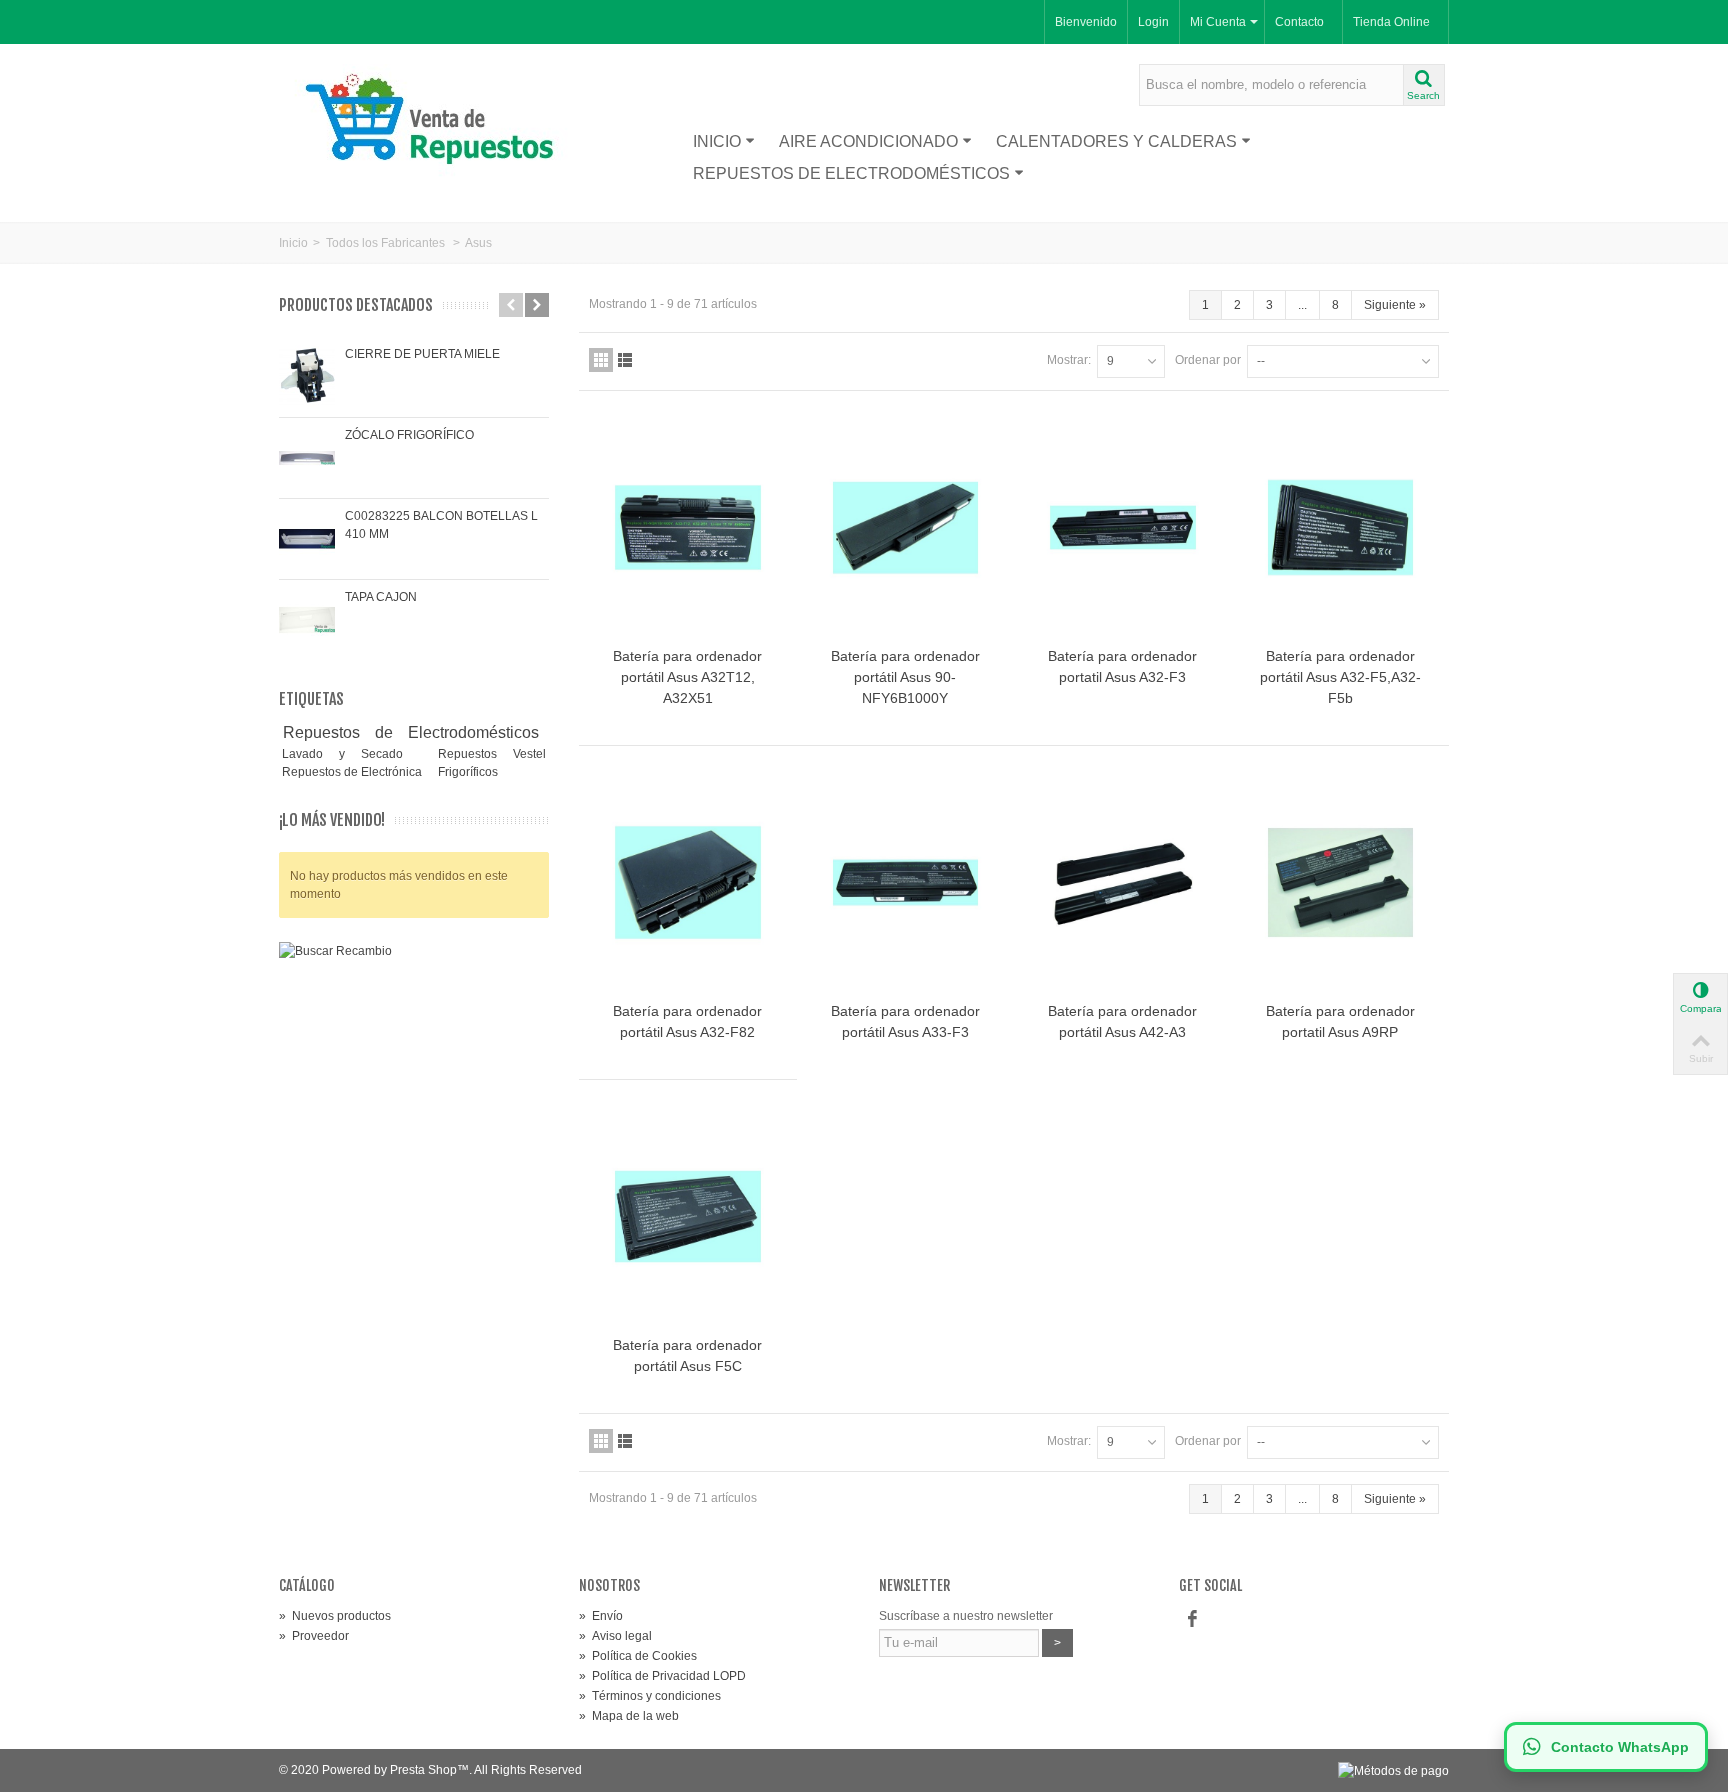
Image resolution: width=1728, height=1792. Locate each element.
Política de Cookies (638, 1656)
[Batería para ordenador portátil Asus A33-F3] (906, 882)
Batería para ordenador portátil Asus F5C (687, 1355)
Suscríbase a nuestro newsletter (966, 1616)
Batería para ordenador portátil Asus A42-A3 (1122, 1021)
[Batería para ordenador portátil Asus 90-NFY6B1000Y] (906, 527)
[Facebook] (1192, 1620)
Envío (601, 1616)
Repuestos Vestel (492, 754)
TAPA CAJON (381, 597)
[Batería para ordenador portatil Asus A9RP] (1341, 882)
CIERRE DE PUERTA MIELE (422, 354)
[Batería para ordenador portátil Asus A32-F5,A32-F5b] (1341, 527)
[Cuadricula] (601, 360)
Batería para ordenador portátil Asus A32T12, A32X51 (687, 677)
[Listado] (625, 360)
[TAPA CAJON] (307, 620)
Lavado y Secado (350, 754)
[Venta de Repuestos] (436, 122)
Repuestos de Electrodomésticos (851, 173)
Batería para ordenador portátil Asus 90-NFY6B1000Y (905, 677)
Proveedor (314, 1636)
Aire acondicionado (868, 141)
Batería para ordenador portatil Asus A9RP (1340, 1021)
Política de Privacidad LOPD (662, 1676)
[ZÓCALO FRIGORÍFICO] (307, 458)
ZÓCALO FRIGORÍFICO (409, 435)
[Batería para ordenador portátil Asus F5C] (688, 1216)
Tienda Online (1391, 22)
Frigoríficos (468, 772)
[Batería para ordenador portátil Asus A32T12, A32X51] (688, 527)
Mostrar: (1069, 360)
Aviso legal (615, 1636)
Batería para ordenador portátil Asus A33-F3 (905, 1021)
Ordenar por (1208, 360)
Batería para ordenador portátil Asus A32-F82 (687, 1021)
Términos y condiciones (650, 1696)
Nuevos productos (335, 1616)
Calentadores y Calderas (1116, 141)
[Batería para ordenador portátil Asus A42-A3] (1123, 882)
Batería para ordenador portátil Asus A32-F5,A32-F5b (1340, 677)
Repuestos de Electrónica (353, 772)
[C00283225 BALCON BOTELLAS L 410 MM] (307, 539)
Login (1153, 22)
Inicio (717, 141)
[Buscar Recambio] (414, 1135)
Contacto (1299, 22)
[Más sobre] (546, 733)
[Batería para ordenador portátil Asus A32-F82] (688, 882)
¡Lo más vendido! (332, 820)
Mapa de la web (629, 1716)
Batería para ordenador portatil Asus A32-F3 (1122, 666)
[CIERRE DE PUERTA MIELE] (307, 377)
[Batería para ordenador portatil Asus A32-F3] (1123, 527)
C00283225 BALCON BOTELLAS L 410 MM (441, 525)
